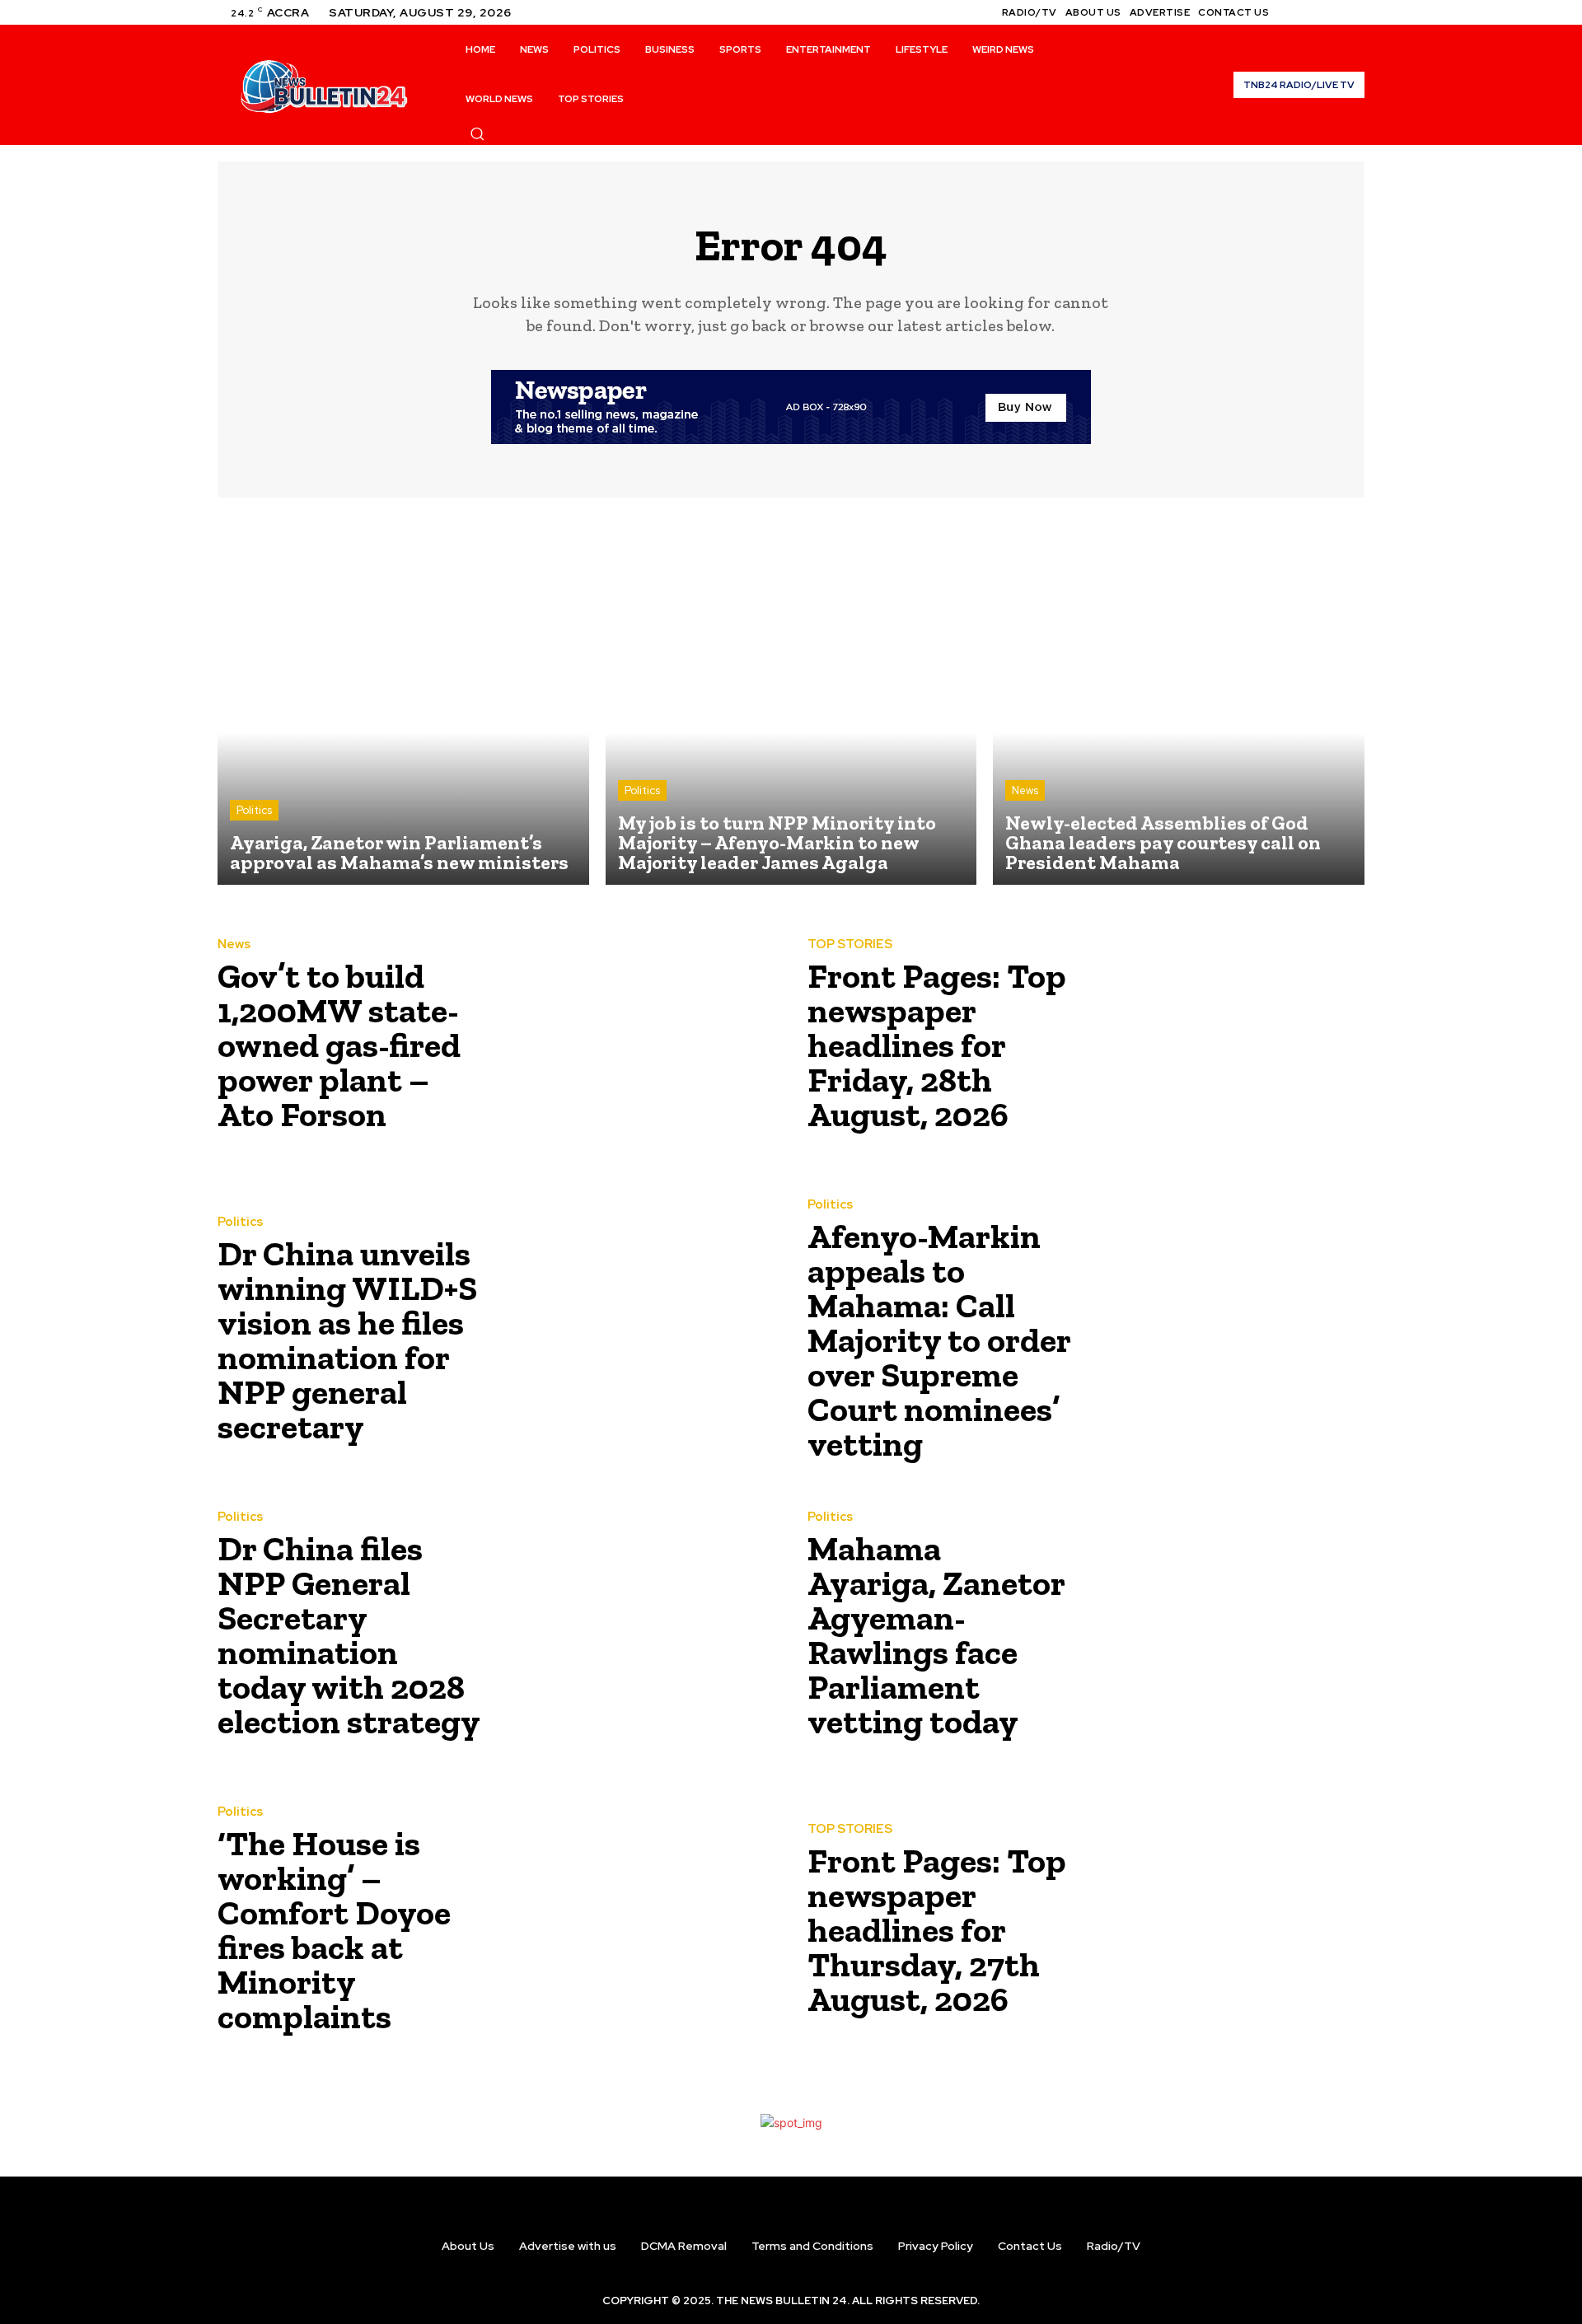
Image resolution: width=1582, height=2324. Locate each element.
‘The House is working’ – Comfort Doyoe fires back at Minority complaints (334, 1930)
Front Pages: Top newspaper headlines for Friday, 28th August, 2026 (937, 1045)
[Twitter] (1335, 12)
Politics (254, 810)
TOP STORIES (850, 945)
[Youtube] (1355, 12)
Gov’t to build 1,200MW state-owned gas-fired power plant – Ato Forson (339, 1045)
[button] (477, 133)
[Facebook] (1295, 12)
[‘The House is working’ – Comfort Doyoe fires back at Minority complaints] (635, 1925)
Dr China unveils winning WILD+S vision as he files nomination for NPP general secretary (347, 1340)
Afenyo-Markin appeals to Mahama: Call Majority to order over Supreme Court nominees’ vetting (939, 1340)
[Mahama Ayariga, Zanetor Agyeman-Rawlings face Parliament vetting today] (1225, 1630)
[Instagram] (1315, 12)
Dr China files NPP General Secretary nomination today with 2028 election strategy (349, 1635)
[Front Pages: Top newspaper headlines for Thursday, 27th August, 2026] (1225, 1925)
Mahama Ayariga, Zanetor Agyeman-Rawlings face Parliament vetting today (936, 1635)
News (1025, 790)
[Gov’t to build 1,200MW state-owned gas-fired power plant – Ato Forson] (635, 1040)
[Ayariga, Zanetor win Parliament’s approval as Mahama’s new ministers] (403, 700)
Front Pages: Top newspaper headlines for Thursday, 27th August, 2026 (937, 1930)
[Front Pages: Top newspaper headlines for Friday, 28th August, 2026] (1225, 1040)
